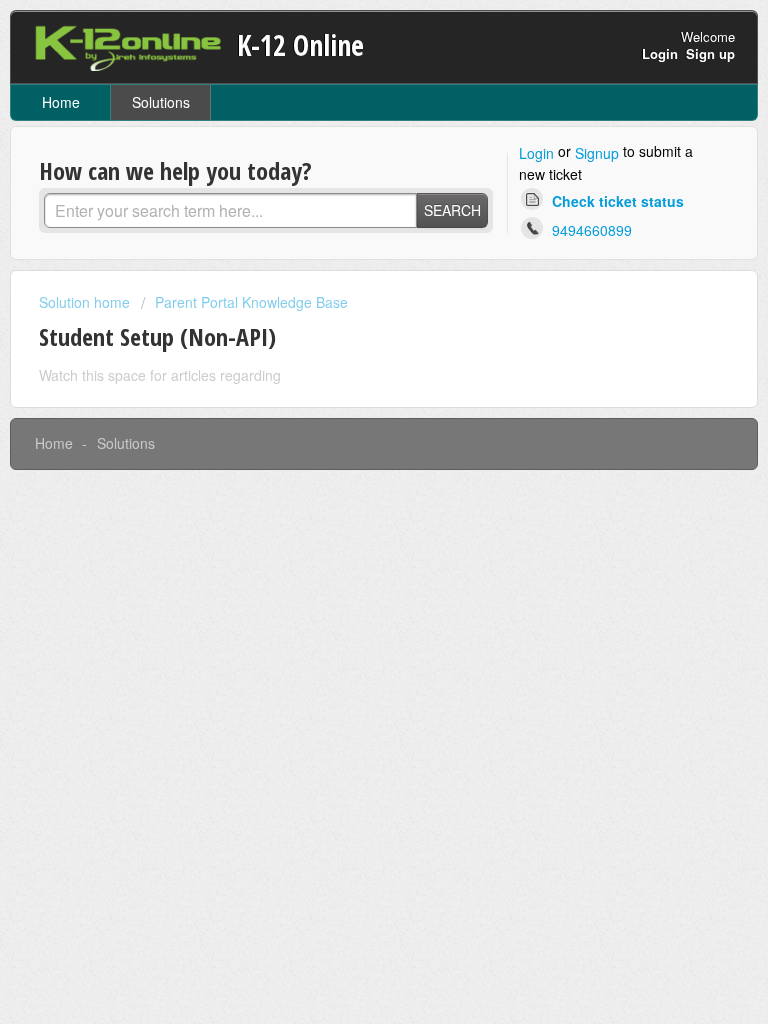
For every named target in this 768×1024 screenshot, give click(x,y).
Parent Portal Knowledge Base (251, 302)
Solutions (161, 102)
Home (61, 102)
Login (536, 153)
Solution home (86, 302)
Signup (597, 153)
